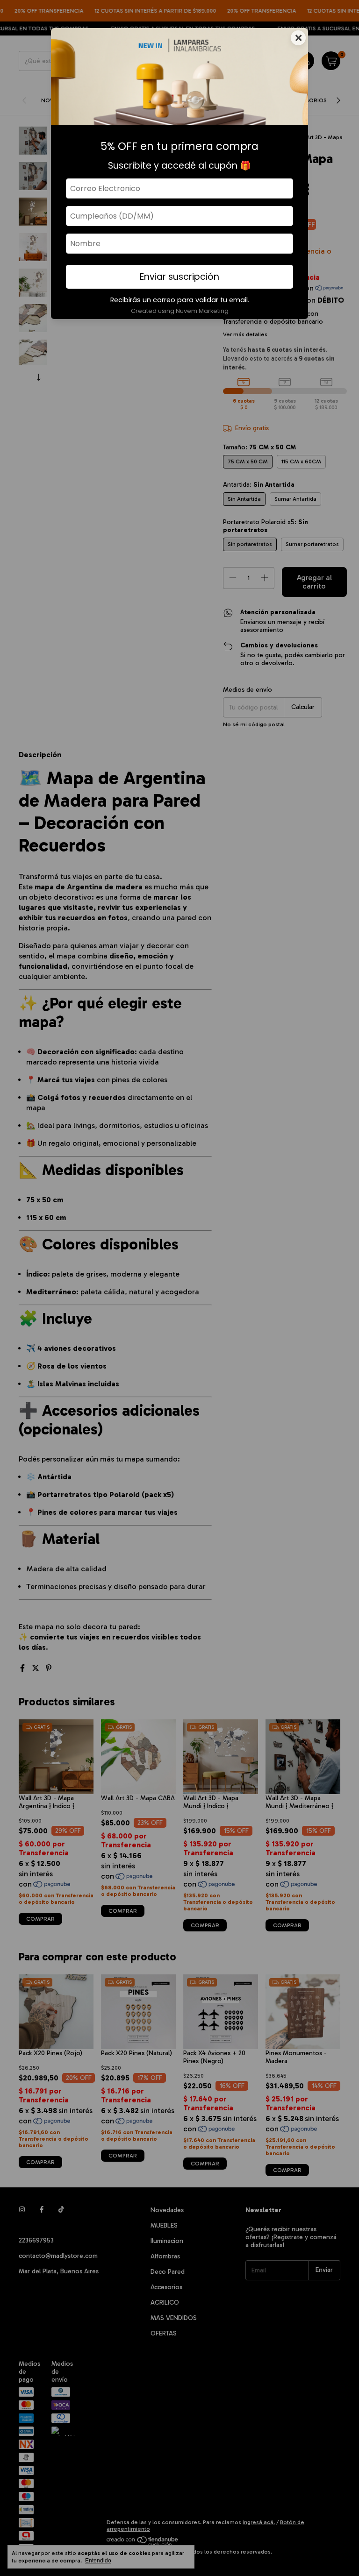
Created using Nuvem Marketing (180, 311)
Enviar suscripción (179, 277)
